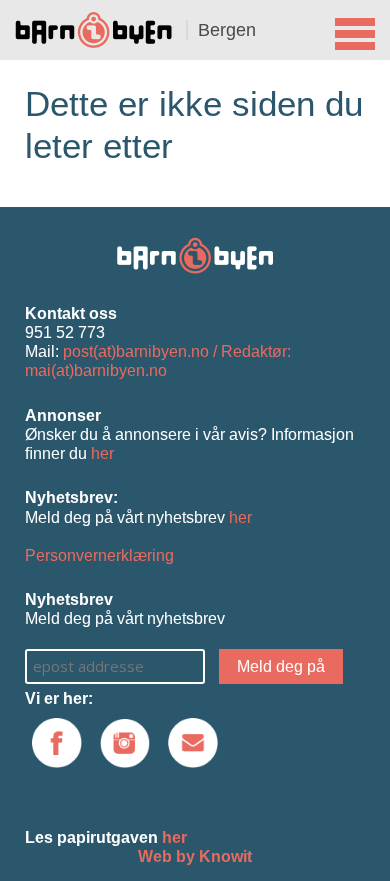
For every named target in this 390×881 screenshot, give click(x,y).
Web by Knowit (195, 856)
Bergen (227, 30)
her (102, 453)
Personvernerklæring (99, 555)
